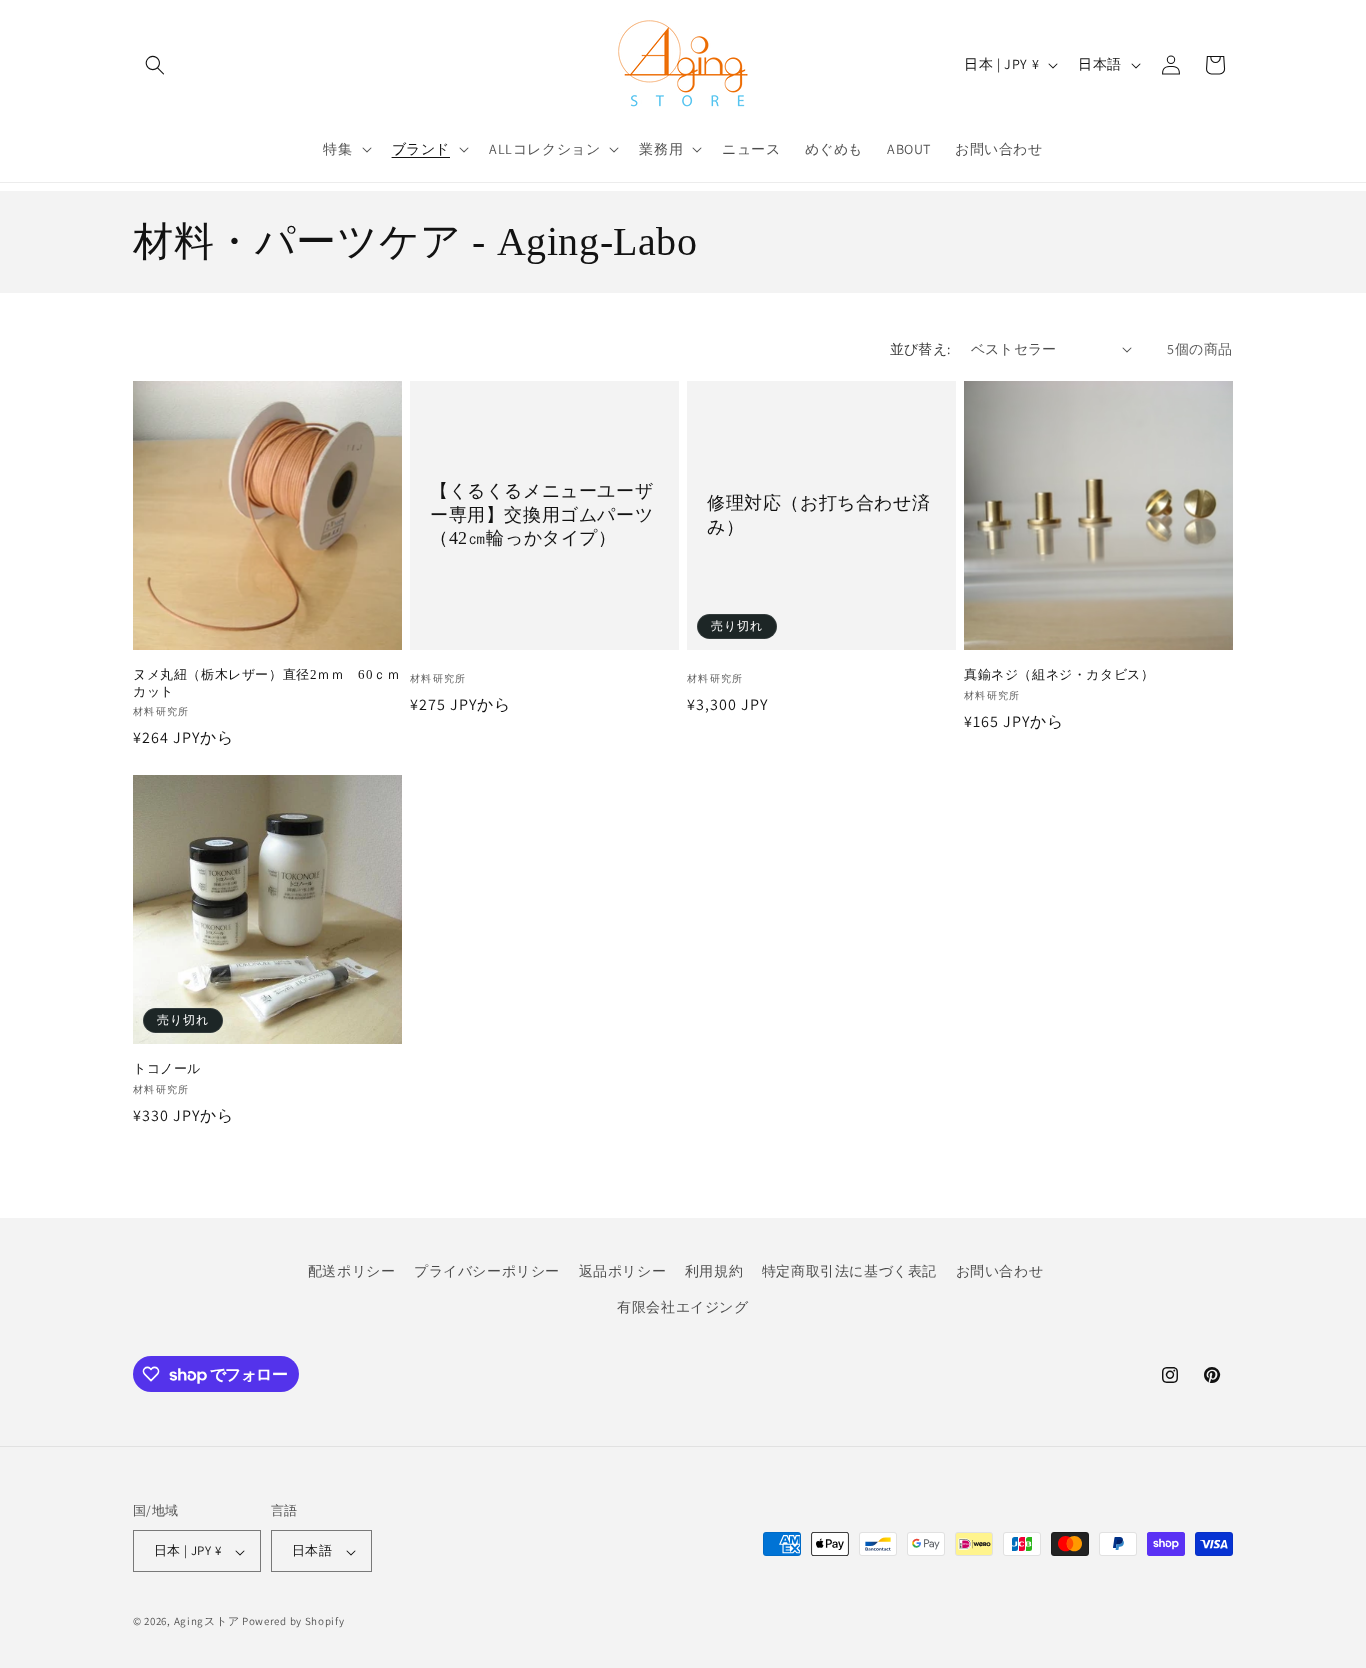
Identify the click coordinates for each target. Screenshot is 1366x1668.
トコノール (167, 1068)
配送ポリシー (352, 1271)
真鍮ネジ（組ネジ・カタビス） (1059, 674)
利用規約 (714, 1271)
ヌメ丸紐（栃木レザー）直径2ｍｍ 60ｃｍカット (267, 683)
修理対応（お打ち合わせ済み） (818, 514)
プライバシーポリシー (487, 1271)
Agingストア (207, 1622)
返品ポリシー (623, 1271)
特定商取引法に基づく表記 (849, 1271)
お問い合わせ (1000, 1271)
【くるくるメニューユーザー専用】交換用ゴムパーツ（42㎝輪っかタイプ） (541, 514)
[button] (155, 65)
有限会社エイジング (682, 1306)
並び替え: (920, 349)
